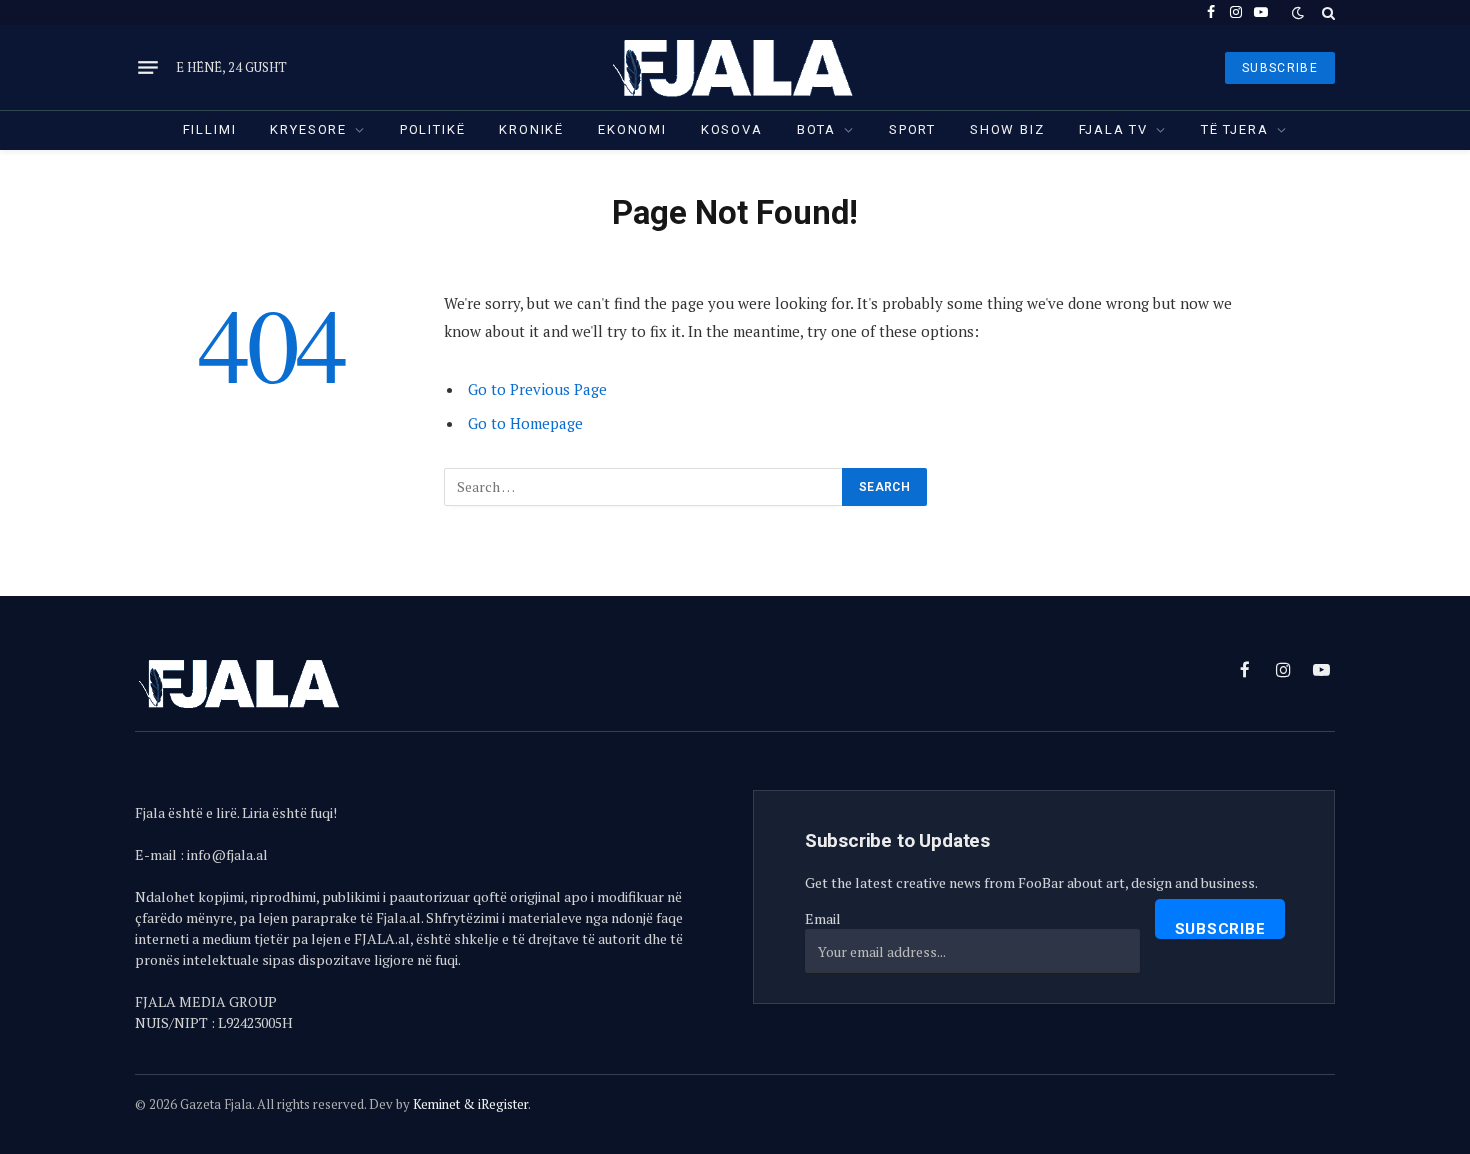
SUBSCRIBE (1280, 68)
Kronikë (531, 129)
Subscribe (1220, 929)
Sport (912, 129)
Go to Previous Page (537, 389)
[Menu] (148, 68)
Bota (816, 129)
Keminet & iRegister (470, 1104)
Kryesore (308, 129)
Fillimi (210, 129)
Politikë (433, 129)
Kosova (732, 129)
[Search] (1326, 12)
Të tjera (1235, 129)
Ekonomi (632, 129)
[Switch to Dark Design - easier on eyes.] (1298, 13)
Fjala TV (1114, 129)
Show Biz (1007, 129)
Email (823, 918)
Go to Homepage (525, 423)
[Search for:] (644, 487)
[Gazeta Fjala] (735, 67)
